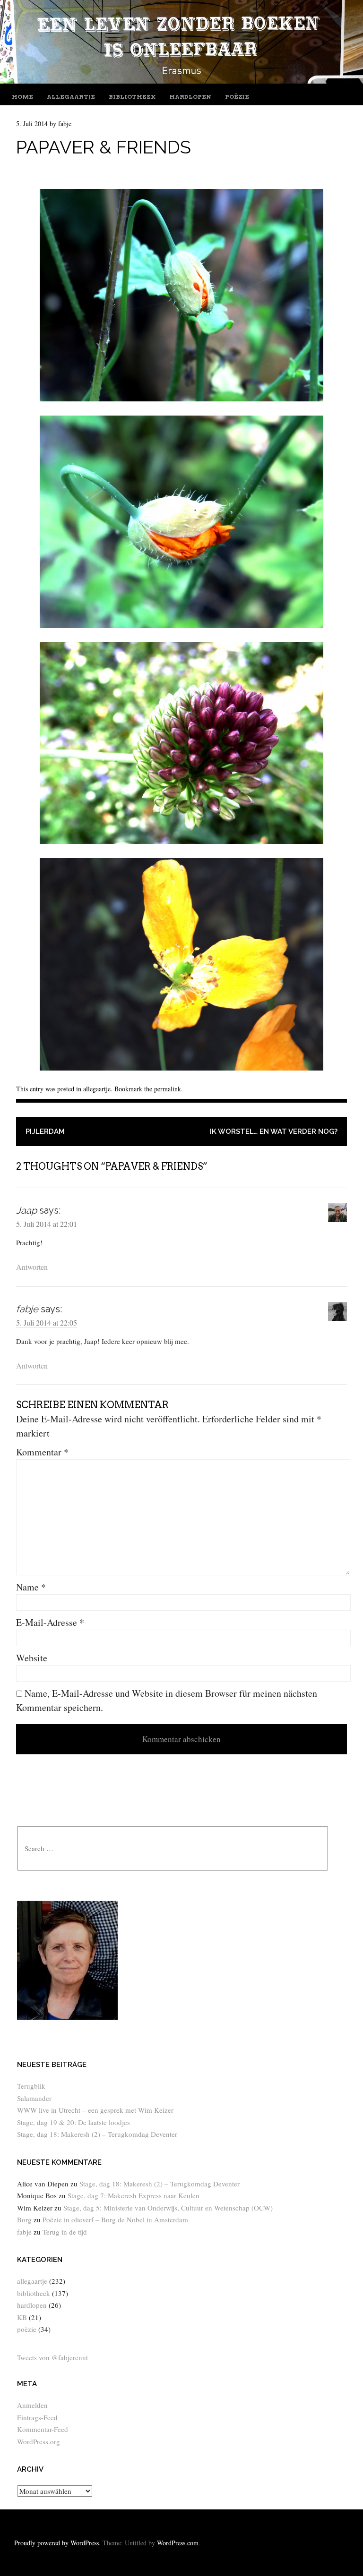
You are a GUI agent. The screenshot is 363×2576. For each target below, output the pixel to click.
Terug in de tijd (65, 2232)
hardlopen (190, 97)
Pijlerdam (45, 1131)
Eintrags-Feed (37, 2417)
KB (22, 2317)
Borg (24, 2219)
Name (31, 1587)
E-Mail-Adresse (50, 1622)
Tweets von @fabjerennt (52, 2357)
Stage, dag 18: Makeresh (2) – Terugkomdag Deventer (97, 2134)
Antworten (32, 1267)
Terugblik (31, 2086)
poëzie (237, 97)
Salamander (34, 2098)
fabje (65, 123)
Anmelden (32, 2405)
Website (32, 1658)
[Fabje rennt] (181, 80)
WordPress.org (39, 2441)
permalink (168, 1089)
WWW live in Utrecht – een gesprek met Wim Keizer (95, 2110)
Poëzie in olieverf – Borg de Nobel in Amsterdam (115, 2219)
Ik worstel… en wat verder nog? (274, 1131)
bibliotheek (132, 97)
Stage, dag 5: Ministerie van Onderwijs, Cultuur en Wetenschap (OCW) (168, 2208)
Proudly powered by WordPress (56, 2543)
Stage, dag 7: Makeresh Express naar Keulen (134, 2195)
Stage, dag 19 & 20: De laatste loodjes (73, 2122)
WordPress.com (178, 2543)
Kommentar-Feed (43, 2429)
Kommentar (42, 1452)
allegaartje (71, 97)
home (22, 97)
